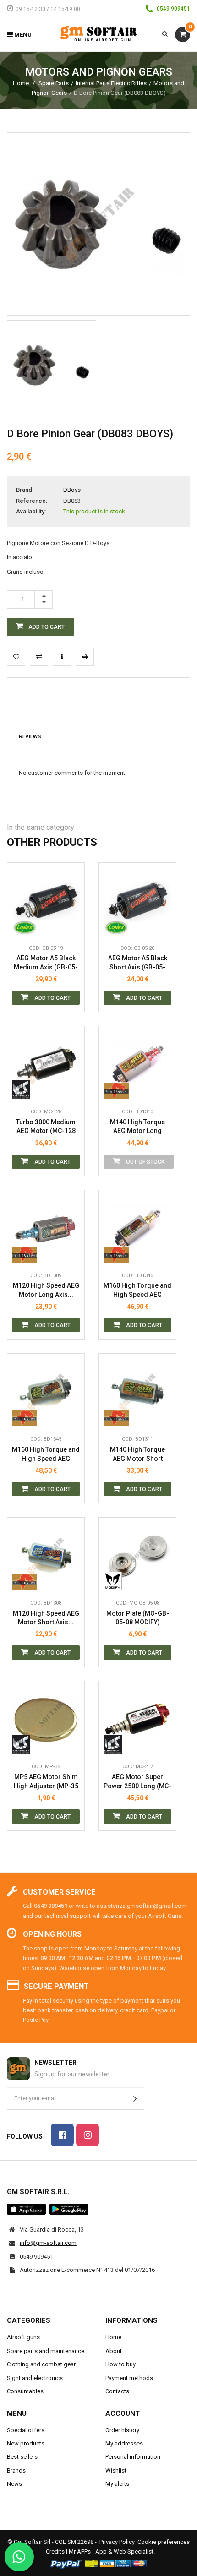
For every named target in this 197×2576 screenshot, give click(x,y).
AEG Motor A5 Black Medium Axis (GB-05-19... (46, 963)
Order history (122, 2430)
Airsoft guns (23, 2337)
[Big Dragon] (116, 1089)
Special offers (26, 2430)
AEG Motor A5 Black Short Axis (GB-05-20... (138, 963)
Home (21, 83)
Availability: (31, 511)
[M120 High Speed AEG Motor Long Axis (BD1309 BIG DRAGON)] (46, 1229)
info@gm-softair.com (48, 2243)
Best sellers (22, 2457)
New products (26, 2443)
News (14, 2484)
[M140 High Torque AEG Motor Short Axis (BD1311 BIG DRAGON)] (137, 1392)
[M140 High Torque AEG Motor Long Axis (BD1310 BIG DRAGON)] (137, 1065)
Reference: (32, 501)
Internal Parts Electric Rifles (111, 83)
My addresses (124, 2443)
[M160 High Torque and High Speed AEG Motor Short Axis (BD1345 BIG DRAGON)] (46, 1392)
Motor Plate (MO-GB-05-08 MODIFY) (138, 1618)
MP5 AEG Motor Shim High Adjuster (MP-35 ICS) (46, 1782)
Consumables (25, 2391)
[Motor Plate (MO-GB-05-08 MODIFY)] (137, 1556)
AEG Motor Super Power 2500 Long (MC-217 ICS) (137, 1782)
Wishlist (116, 2470)
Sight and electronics (35, 2378)
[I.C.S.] (25, 1089)
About (114, 2351)
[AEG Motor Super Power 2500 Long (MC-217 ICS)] (137, 1720)
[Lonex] (25, 926)
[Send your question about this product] (62, 657)
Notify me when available (162, 1048)
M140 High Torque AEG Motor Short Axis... (137, 1454)
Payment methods (129, 2378)
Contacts (117, 2391)
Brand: (25, 490)
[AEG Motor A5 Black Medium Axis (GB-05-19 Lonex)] (46, 901)
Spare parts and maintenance (46, 2351)
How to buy (120, 2364)
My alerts (117, 2484)
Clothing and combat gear (41, 2364)
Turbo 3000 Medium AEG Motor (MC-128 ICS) (46, 1127)
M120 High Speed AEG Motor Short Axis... (46, 1618)
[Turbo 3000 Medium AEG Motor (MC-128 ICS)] (46, 1065)
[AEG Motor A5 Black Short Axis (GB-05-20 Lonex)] (137, 901)
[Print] (85, 657)
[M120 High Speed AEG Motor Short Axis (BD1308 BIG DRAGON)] (46, 1556)
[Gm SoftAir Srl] (98, 33)
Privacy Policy (117, 2542)
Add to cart (52, 998)
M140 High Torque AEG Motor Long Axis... (137, 1127)
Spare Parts (54, 83)
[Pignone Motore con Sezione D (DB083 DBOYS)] (52, 365)
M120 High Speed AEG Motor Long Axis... (46, 1290)
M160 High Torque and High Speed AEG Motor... (137, 1290)
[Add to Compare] (39, 657)
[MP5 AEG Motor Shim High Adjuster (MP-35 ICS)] (46, 1720)
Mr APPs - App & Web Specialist (111, 2551)
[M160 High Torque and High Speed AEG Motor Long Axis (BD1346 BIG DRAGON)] (137, 1229)
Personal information (133, 2457)
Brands (16, 2470)
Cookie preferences (164, 2542)
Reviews (30, 736)
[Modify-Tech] (116, 1581)
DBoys (72, 490)
